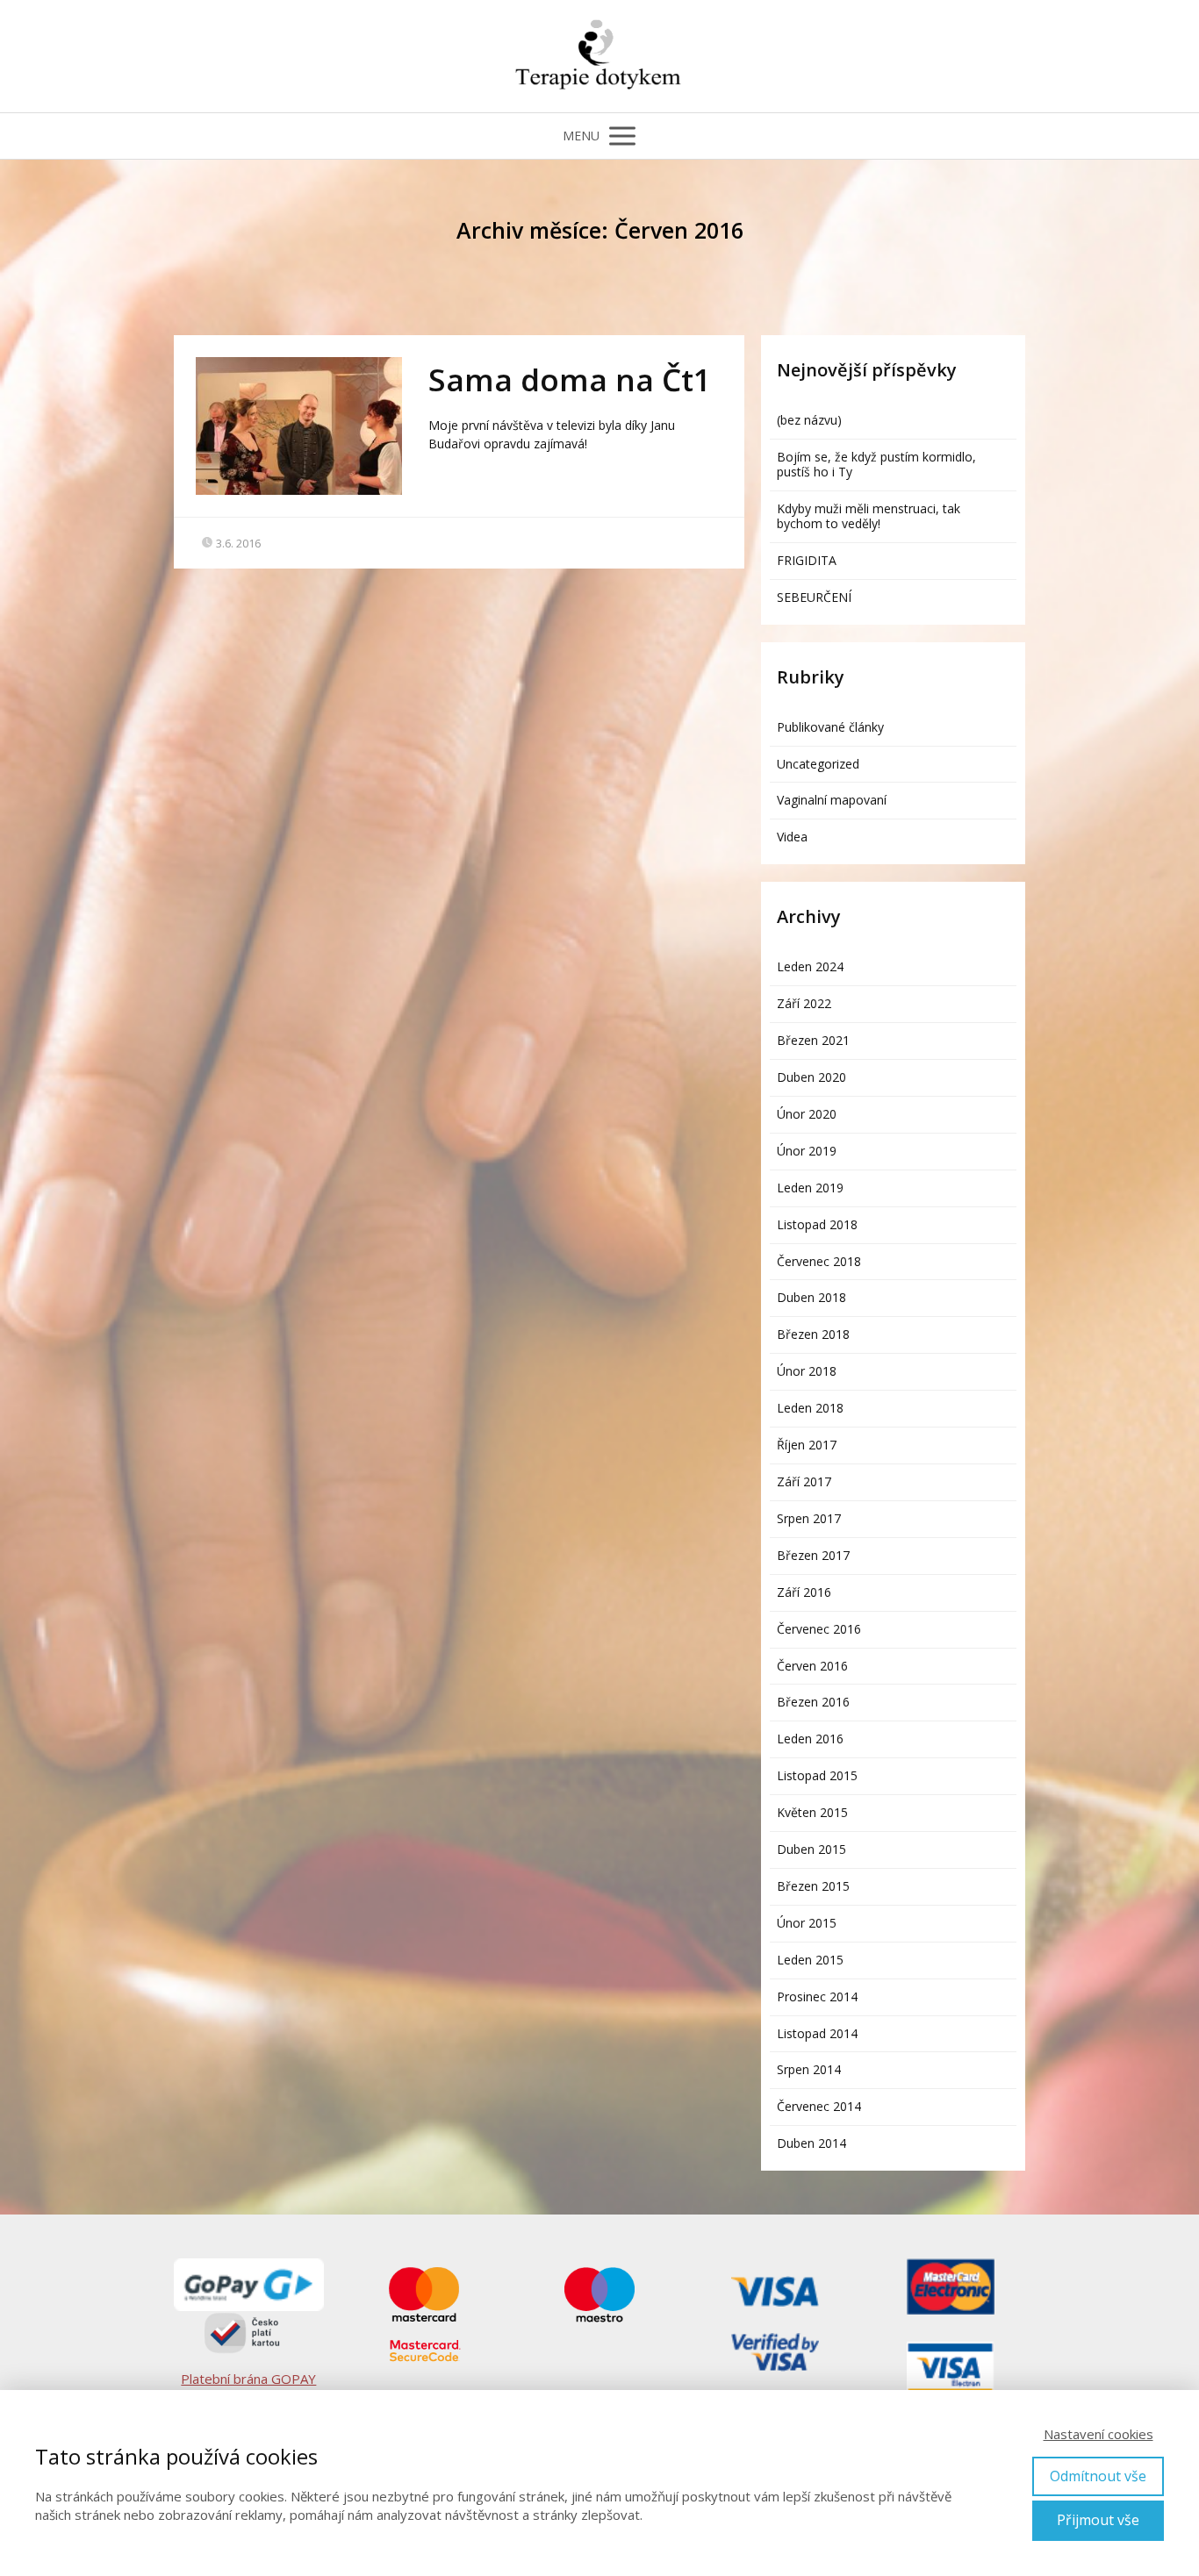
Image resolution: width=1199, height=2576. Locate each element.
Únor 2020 (807, 1114)
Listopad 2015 (817, 1775)
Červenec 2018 (819, 1261)
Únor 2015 (807, 1923)
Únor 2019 (807, 1151)
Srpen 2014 (809, 2069)
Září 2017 (804, 1481)
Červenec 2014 (819, 2106)
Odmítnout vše (1098, 2476)
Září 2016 (804, 1592)
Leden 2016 (810, 1739)
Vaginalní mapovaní (832, 800)
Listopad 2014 (817, 2033)
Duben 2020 (811, 1077)
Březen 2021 (813, 1040)
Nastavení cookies (1098, 2434)
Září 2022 (804, 1003)
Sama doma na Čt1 (570, 379)
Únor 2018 (807, 1371)
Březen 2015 (813, 1886)
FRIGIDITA (807, 560)
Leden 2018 (810, 1408)
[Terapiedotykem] (599, 56)
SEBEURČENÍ (814, 597)
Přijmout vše (1098, 2520)
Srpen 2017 (809, 1518)
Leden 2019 (810, 1188)
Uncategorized (818, 764)
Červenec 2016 (819, 1629)
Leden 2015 (810, 1960)
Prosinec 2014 (817, 1996)
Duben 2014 (811, 2143)
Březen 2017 (813, 1555)
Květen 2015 (812, 1812)
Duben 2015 (811, 1849)
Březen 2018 (813, 1334)
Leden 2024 (810, 966)
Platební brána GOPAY (248, 2379)
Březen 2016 (813, 1702)
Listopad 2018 (817, 1224)
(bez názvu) (809, 420)
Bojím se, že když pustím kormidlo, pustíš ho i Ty (876, 464)
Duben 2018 (811, 1297)
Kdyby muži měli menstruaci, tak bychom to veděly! (869, 516)
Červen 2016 (812, 1666)
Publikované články (830, 727)
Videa (792, 837)
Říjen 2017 (807, 1445)
